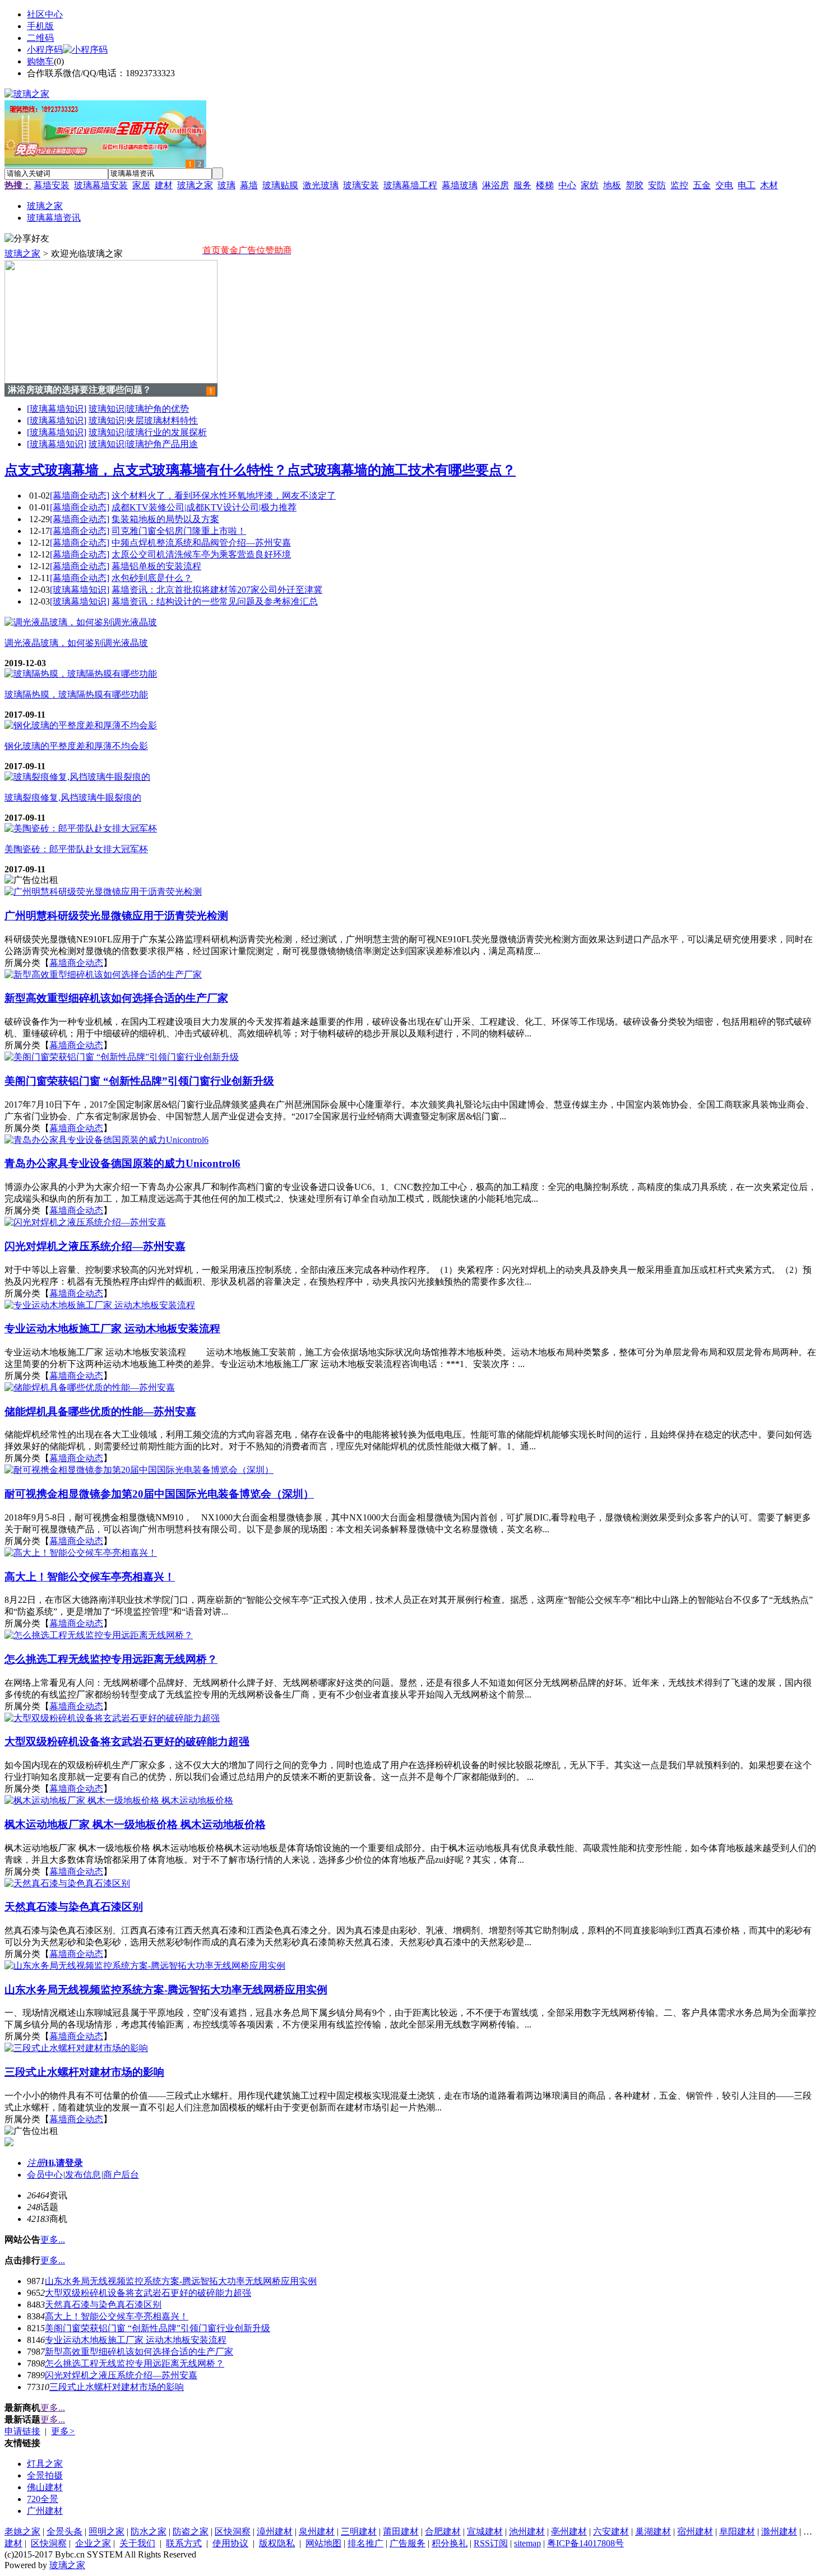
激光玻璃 (321, 185)
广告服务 (408, 2543)
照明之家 (107, 2531)
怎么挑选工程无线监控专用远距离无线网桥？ (135, 2363)
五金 (702, 185)
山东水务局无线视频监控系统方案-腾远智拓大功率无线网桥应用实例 (181, 2281)
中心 (567, 185)
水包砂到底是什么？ (152, 578)
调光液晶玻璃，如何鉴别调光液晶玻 (76, 643)
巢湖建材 (653, 2531)
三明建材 (359, 2531)
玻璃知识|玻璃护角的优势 (139, 409)
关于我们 (137, 2543)
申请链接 (22, 2431)
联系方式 (184, 2543)
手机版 (40, 26)
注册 (36, 2163)
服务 (522, 185)
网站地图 (323, 2543)
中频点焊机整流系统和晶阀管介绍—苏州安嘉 (201, 543)
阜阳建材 (737, 2531)
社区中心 (45, 14)
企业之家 (93, 2543)
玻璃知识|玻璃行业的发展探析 (148, 432)
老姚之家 (22, 2531)
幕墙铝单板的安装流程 (156, 566)
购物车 (40, 61)
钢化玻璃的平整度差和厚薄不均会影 (76, 746)
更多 (63, 2431)
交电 (724, 185)
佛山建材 (45, 2487)
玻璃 (226, 185)
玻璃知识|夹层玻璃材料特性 (143, 420)
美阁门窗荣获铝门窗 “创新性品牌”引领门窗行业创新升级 (158, 2328)
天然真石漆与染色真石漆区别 (103, 2305)
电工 (747, 185)
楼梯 (545, 185)
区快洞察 (233, 2531)
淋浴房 (496, 185)
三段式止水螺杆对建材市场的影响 (117, 2387)
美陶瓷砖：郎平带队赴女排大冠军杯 (76, 849)
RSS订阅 (491, 2543)
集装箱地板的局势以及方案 (165, 519)
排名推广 (365, 2543)
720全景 (43, 2499)
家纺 (590, 185)
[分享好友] (27, 239)
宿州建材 (695, 2531)
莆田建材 (401, 2531)
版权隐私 (277, 2543)
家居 (141, 185)
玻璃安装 (361, 185)
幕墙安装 (52, 185)
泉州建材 (317, 2531)
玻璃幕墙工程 (410, 185)
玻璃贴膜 (280, 185)
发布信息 (83, 2175)
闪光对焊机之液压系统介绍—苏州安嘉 (121, 2375)
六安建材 (611, 2531)
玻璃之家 (195, 185)
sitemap (527, 2543)
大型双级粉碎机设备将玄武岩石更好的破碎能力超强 (148, 2293)
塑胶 (635, 185)
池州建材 (527, 2531)
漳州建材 (275, 2531)
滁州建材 (779, 2531)
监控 (679, 185)
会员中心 (45, 2175)
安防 (657, 185)
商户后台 (121, 2175)
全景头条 (64, 2531)
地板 (612, 185)
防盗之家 (191, 2531)
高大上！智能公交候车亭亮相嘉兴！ (117, 2316)
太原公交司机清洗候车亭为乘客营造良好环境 (201, 554)
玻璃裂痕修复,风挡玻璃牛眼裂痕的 (73, 798)
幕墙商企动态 (76, 963)
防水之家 (149, 2531)
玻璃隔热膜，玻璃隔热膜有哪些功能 (76, 694)
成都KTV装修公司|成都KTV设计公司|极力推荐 (204, 507)
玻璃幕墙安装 (101, 185)
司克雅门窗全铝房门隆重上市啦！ (179, 531)
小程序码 (45, 50)
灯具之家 (45, 2464)
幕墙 (249, 185)
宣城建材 (485, 2531)
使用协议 (230, 2543)
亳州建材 (569, 2531)
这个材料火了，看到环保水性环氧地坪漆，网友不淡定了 (224, 496)
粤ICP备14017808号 (585, 2543)
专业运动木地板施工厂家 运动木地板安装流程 (136, 2340)
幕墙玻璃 (460, 185)
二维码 (40, 38)
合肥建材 (443, 2531)
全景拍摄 (45, 2475)
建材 (164, 185)
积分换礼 (450, 2543)
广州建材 (45, 2511)
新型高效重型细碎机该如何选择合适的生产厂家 (139, 2352)
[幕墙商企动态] (80, 496)
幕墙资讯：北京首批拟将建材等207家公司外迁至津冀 (217, 590)
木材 (769, 185)
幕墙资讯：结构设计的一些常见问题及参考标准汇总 (215, 601)
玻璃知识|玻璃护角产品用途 (143, 444)
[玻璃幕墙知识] (57, 409)
